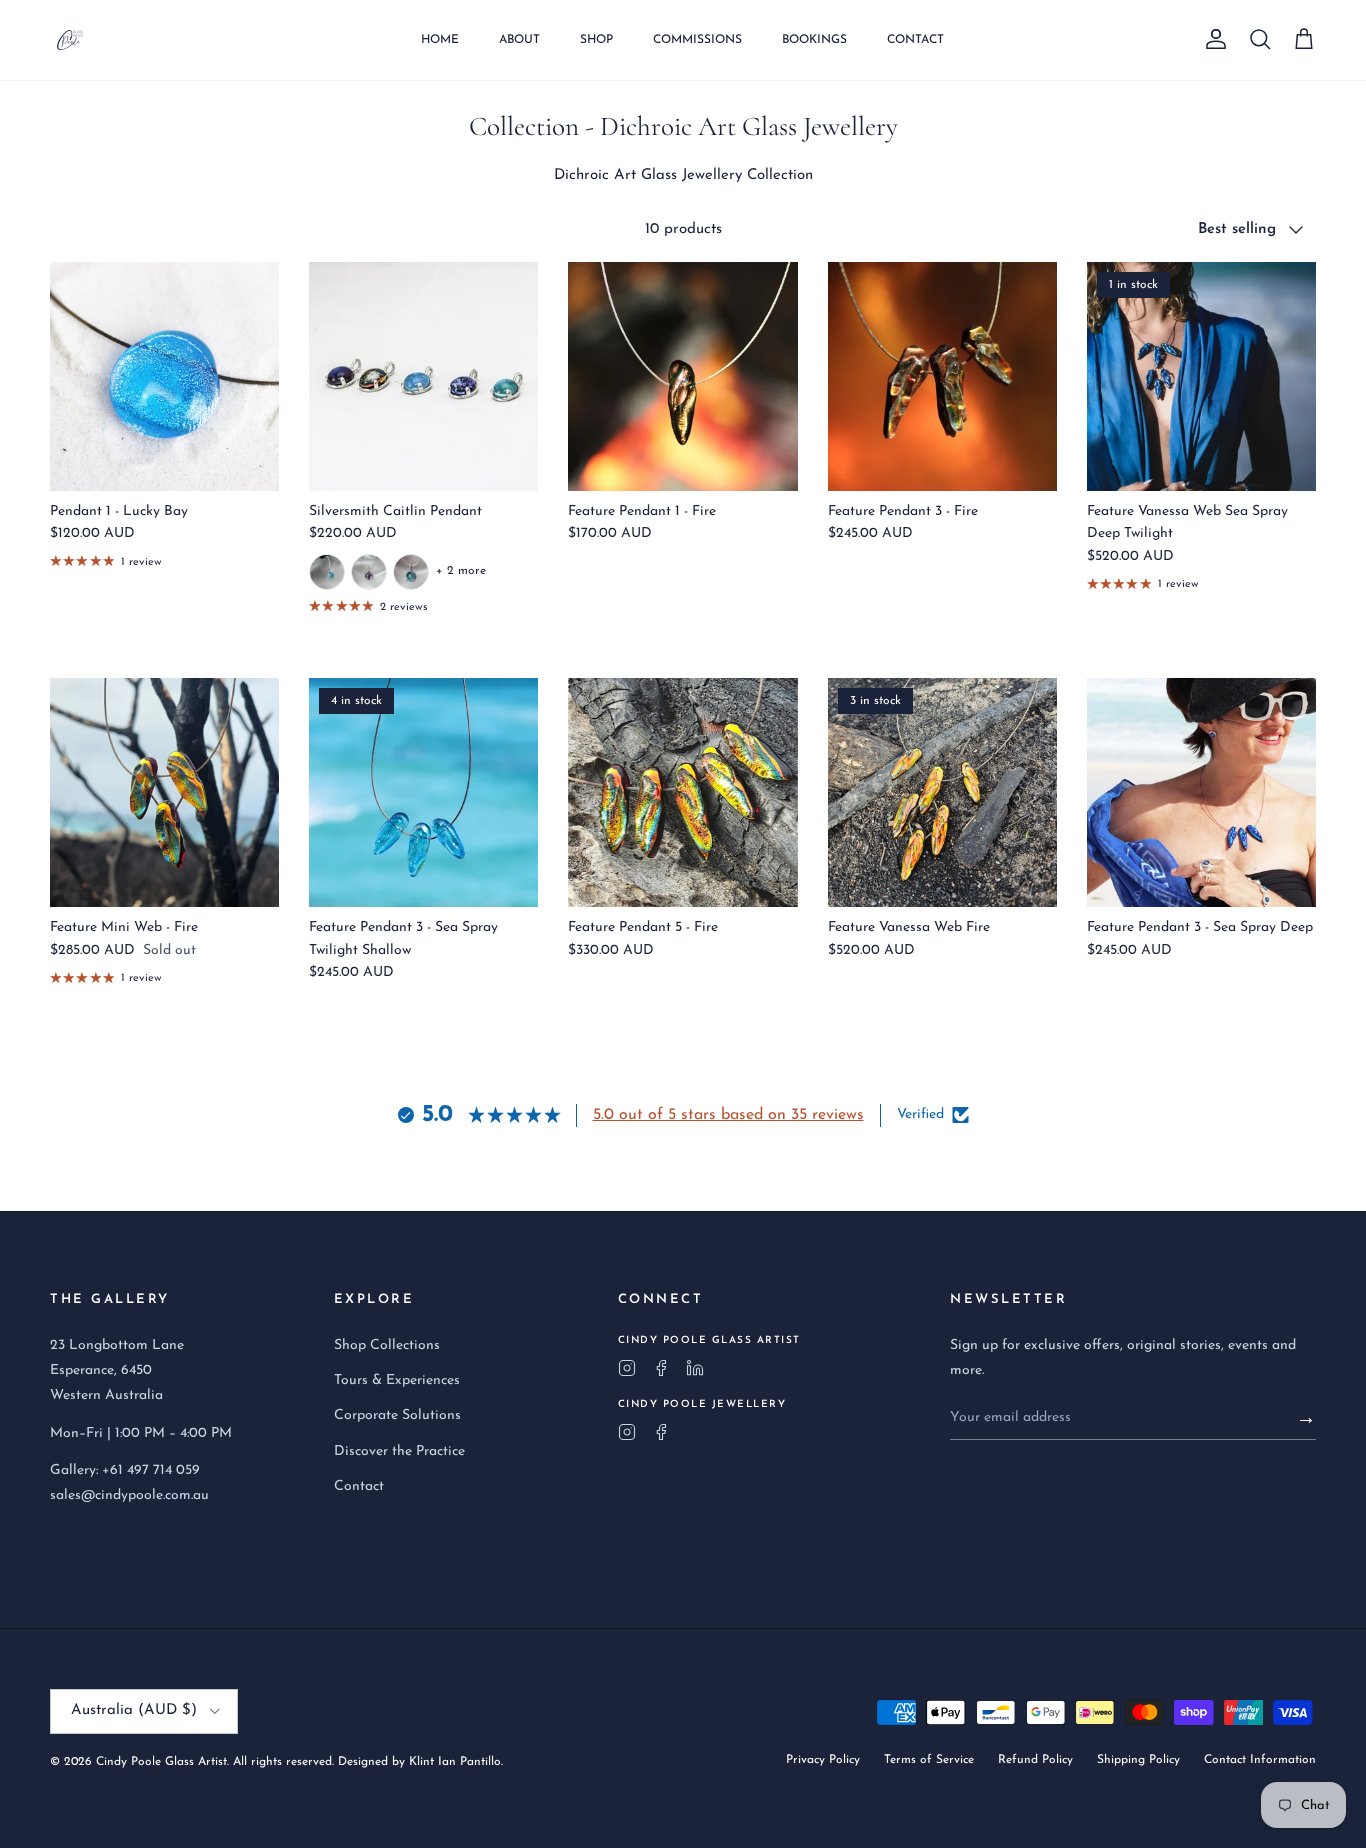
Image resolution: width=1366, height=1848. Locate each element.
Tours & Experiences (397, 1380)
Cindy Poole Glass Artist (161, 1762)
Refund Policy (1035, 1760)
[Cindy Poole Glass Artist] (70, 40)
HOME (440, 40)
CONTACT (915, 40)
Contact (359, 1486)
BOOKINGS (814, 40)
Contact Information (1260, 1760)
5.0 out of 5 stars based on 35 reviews (728, 1115)
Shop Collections (387, 1345)
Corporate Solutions (397, 1415)
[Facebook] (661, 1368)
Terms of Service (929, 1760)
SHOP (596, 40)
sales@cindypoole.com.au (129, 1495)
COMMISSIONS (697, 40)
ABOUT (519, 40)
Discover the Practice (399, 1451)
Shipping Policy (1138, 1760)
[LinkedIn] (695, 1368)
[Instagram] (627, 1368)
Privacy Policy (823, 1760)
